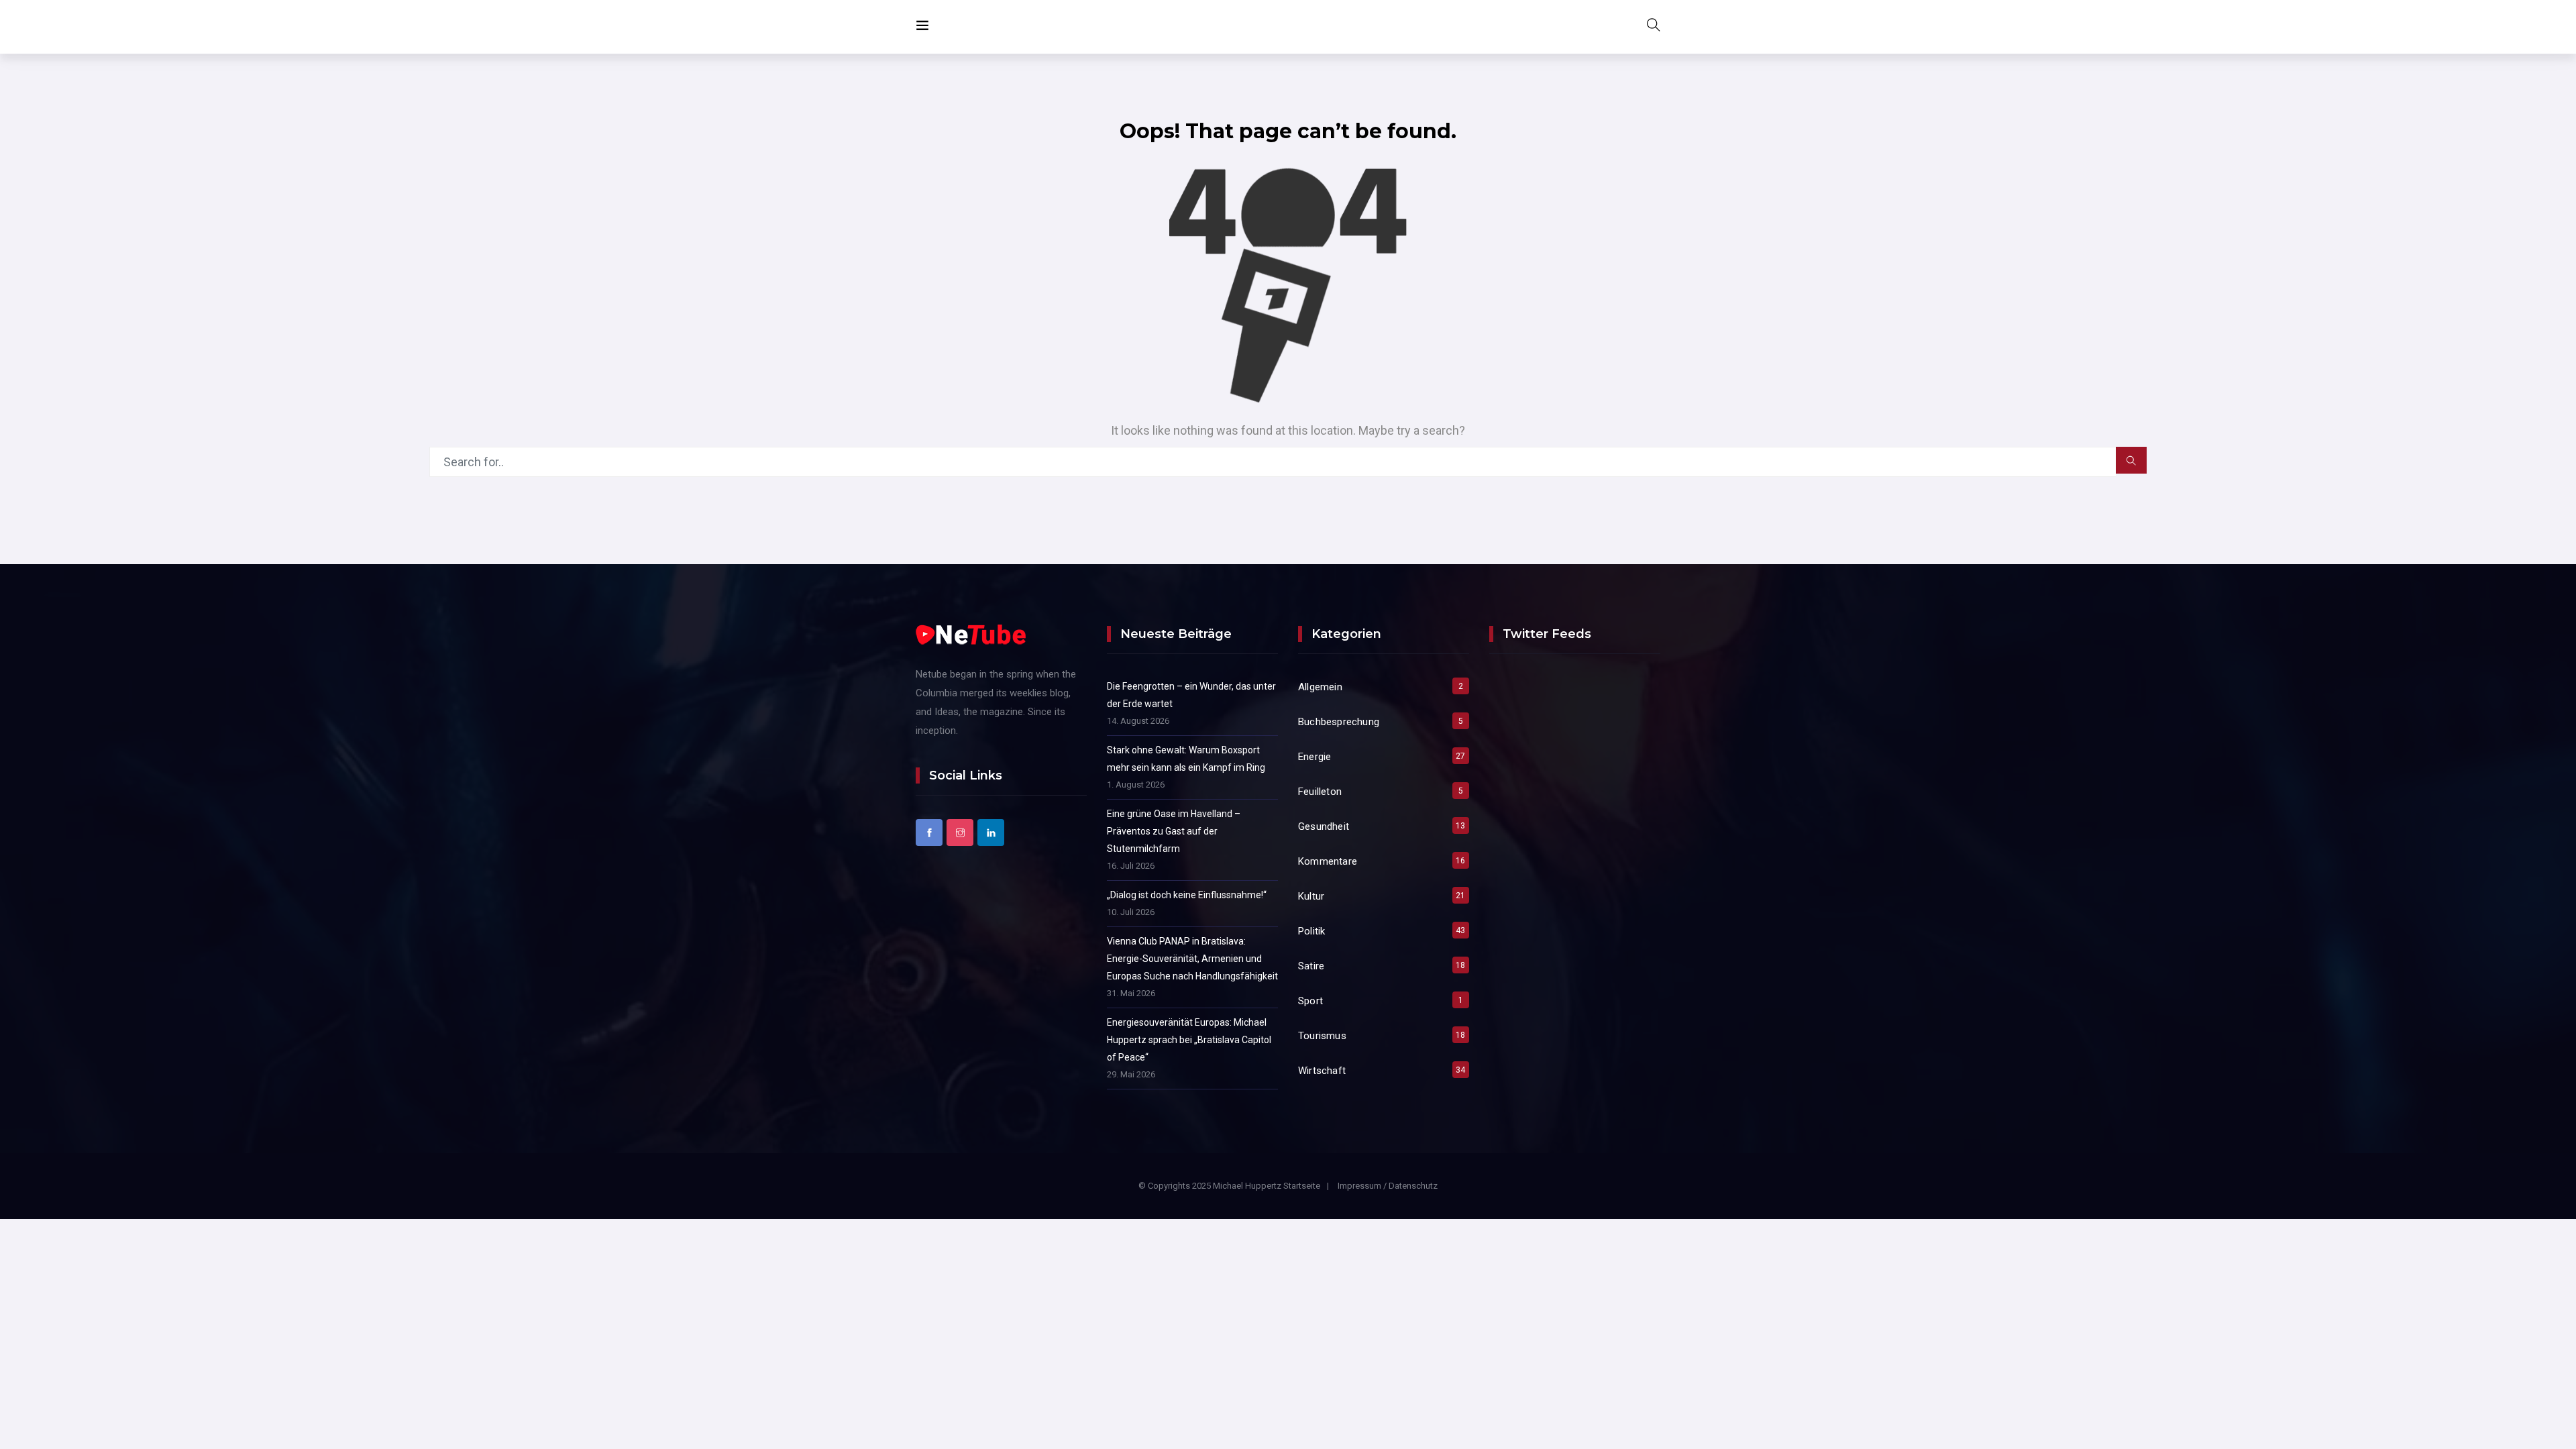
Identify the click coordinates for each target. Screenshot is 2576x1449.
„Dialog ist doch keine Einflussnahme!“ (1187, 895)
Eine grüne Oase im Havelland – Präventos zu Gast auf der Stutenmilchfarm (1174, 831)
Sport (1310, 1001)
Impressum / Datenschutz (1388, 1186)
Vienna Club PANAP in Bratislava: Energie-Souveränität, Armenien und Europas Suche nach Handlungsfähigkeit (1192, 959)
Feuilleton (1320, 792)
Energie (1314, 757)
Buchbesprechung (1339, 722)
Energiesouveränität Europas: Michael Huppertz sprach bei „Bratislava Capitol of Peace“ (1189, 1040)
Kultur (1311, 896)
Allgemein (1320, 687)
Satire (1311, 966)
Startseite (1302, 1186)
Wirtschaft (1322, 1071)
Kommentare (1328, 861)
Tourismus (1322, 1036)
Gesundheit (1324, 826)
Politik (1311, 931)
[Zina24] (943, 26)
